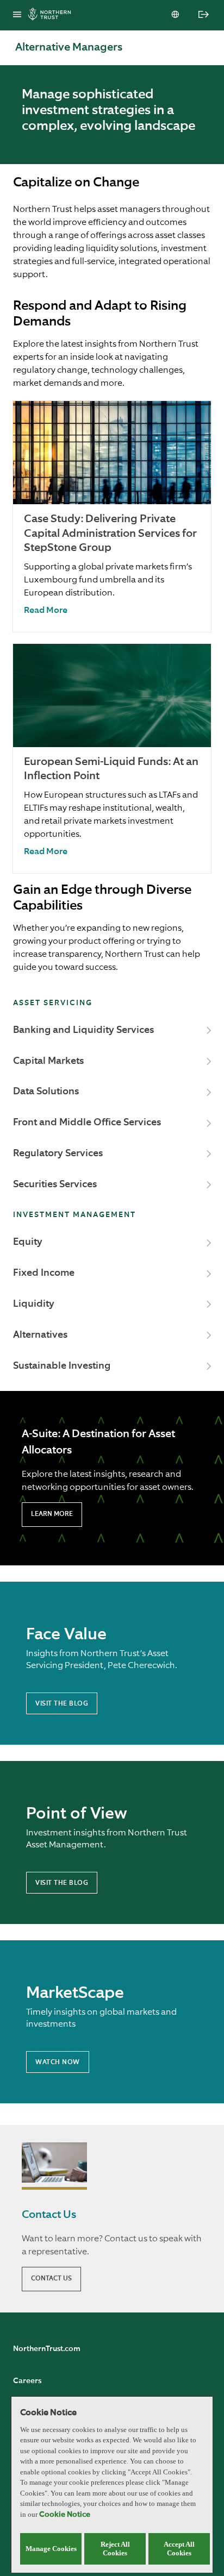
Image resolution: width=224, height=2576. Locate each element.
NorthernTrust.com (47, 2349)
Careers (27, 2381)
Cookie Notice (65, 2515)
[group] (112, 516)
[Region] (176, 15)
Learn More (52, 1514)
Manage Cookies (51, 2549)
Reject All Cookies (115, 2549)
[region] (112, 2485)
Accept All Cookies (179, 2549)
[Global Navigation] (17, 15)
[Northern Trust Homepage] (52, 15)
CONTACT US (51, 2279)
